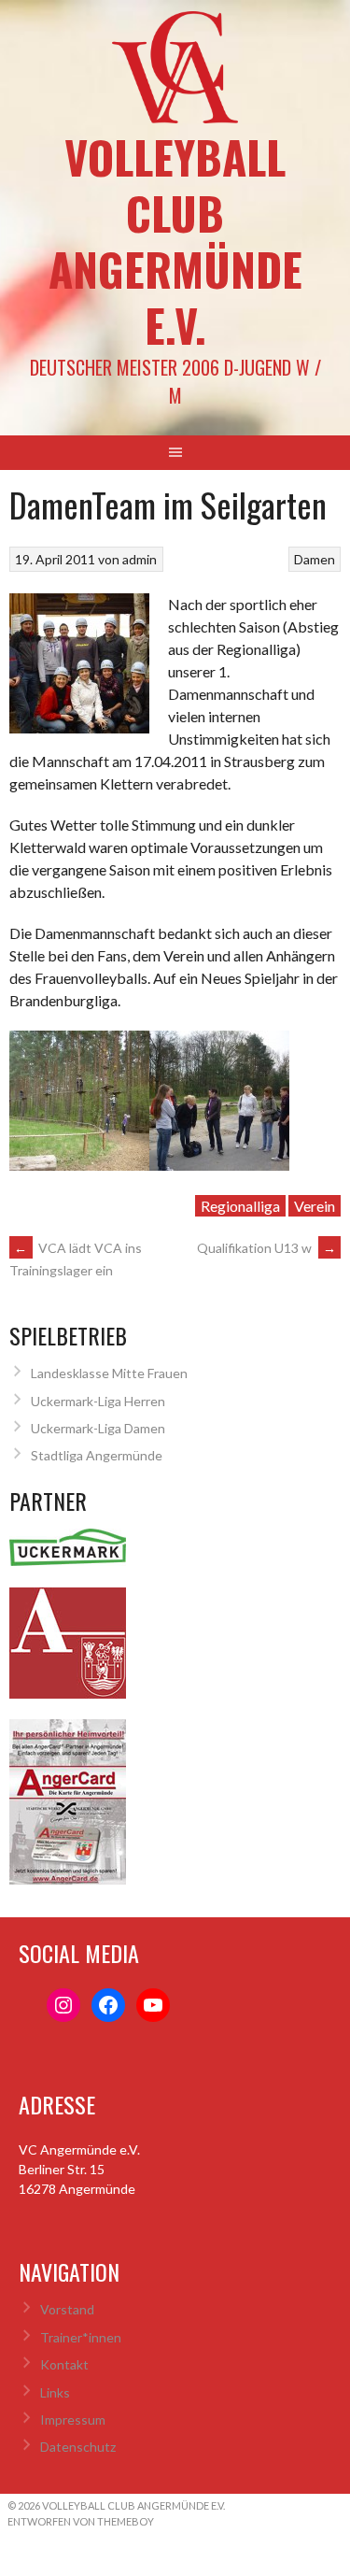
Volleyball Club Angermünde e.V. (175, 241)
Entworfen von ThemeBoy (81, 2521)
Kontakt (64, 2364)
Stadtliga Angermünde (97, 1455)
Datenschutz (78, 2447)
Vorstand (67, 2309)
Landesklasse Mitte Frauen (109, 1373)
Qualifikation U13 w (266, 1248)
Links (55, 2392)
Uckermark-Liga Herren (98, 1401)
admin (140, 559)
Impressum (73, 2419)
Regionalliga (240, 1206)
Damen (315, 559)
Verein (315, 1206)
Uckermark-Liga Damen (98, 1428)
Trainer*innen (81, 2337)
